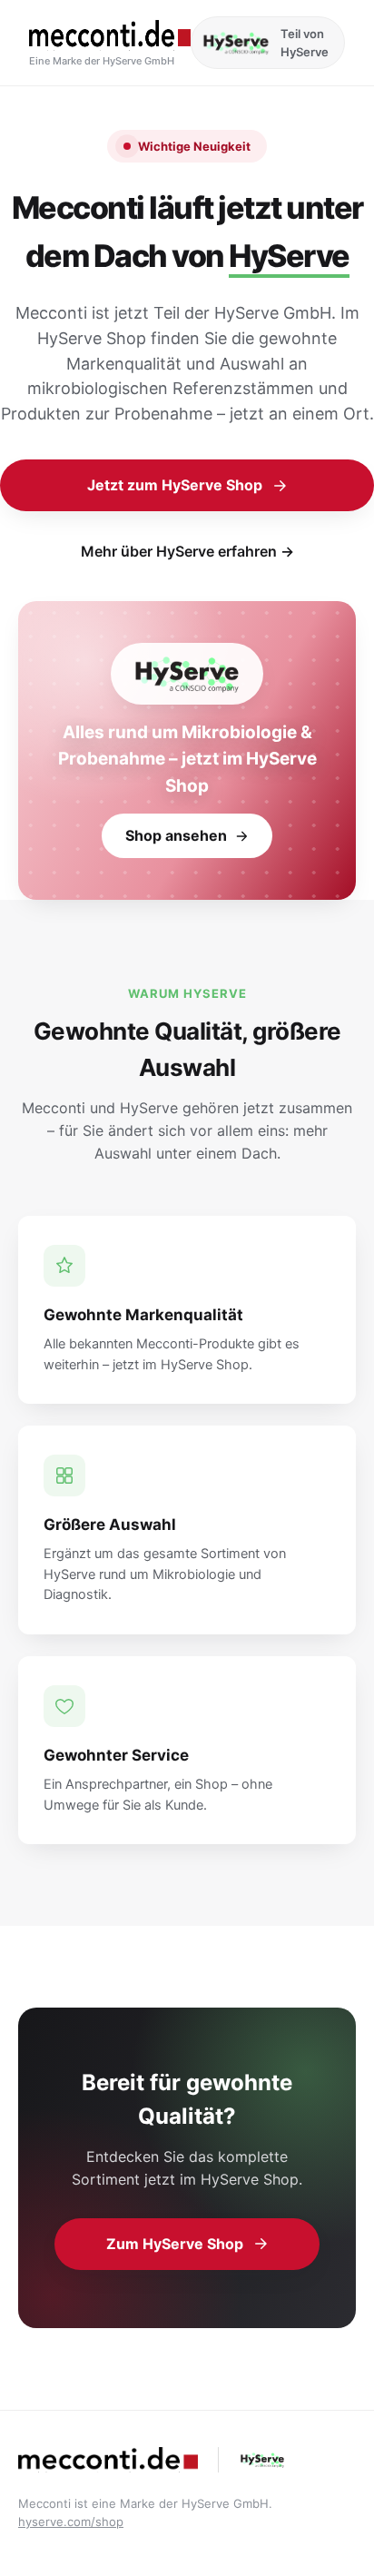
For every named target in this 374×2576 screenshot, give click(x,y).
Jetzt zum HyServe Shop (175, 485)
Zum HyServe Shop (175, 2244)
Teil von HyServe (305, 43)
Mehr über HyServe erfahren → (187, 551)
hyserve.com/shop (71, 2522)
